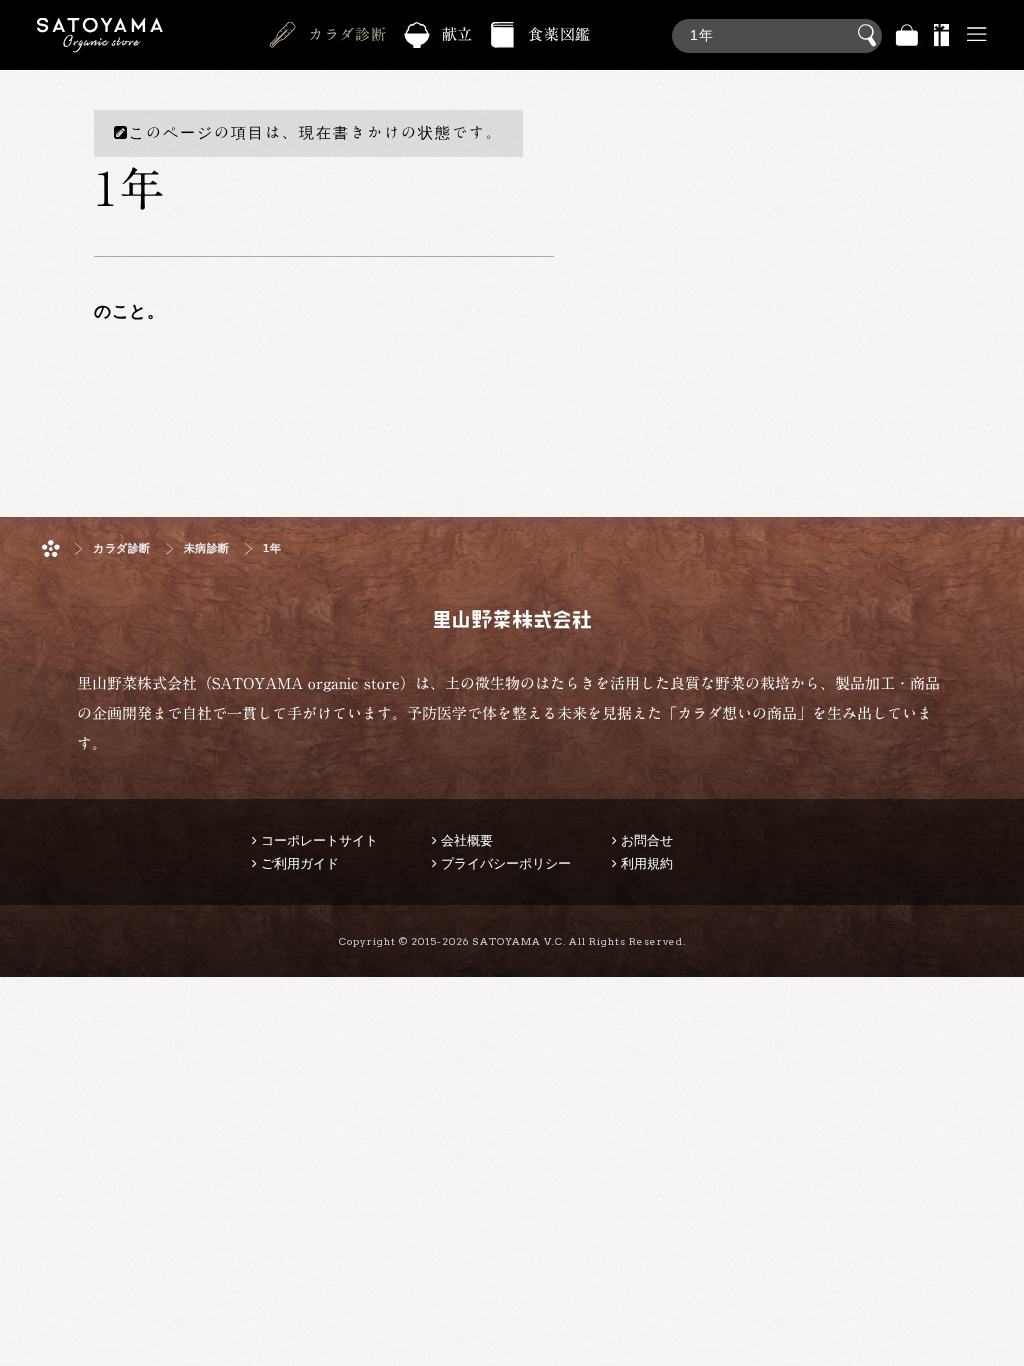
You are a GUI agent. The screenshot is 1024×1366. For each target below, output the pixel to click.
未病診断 (207, 548)
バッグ (907, 35)
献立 (458, 34)
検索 (870, 36)
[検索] (777, 25)
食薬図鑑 (559, 34)
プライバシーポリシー (506, 863)
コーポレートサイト (319, 840)
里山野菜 (100, 35)
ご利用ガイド (300, 863)
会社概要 (467, 840)
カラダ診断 (347, 34)
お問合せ (647, 840)
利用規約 (647, 863)
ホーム (51, 548)
